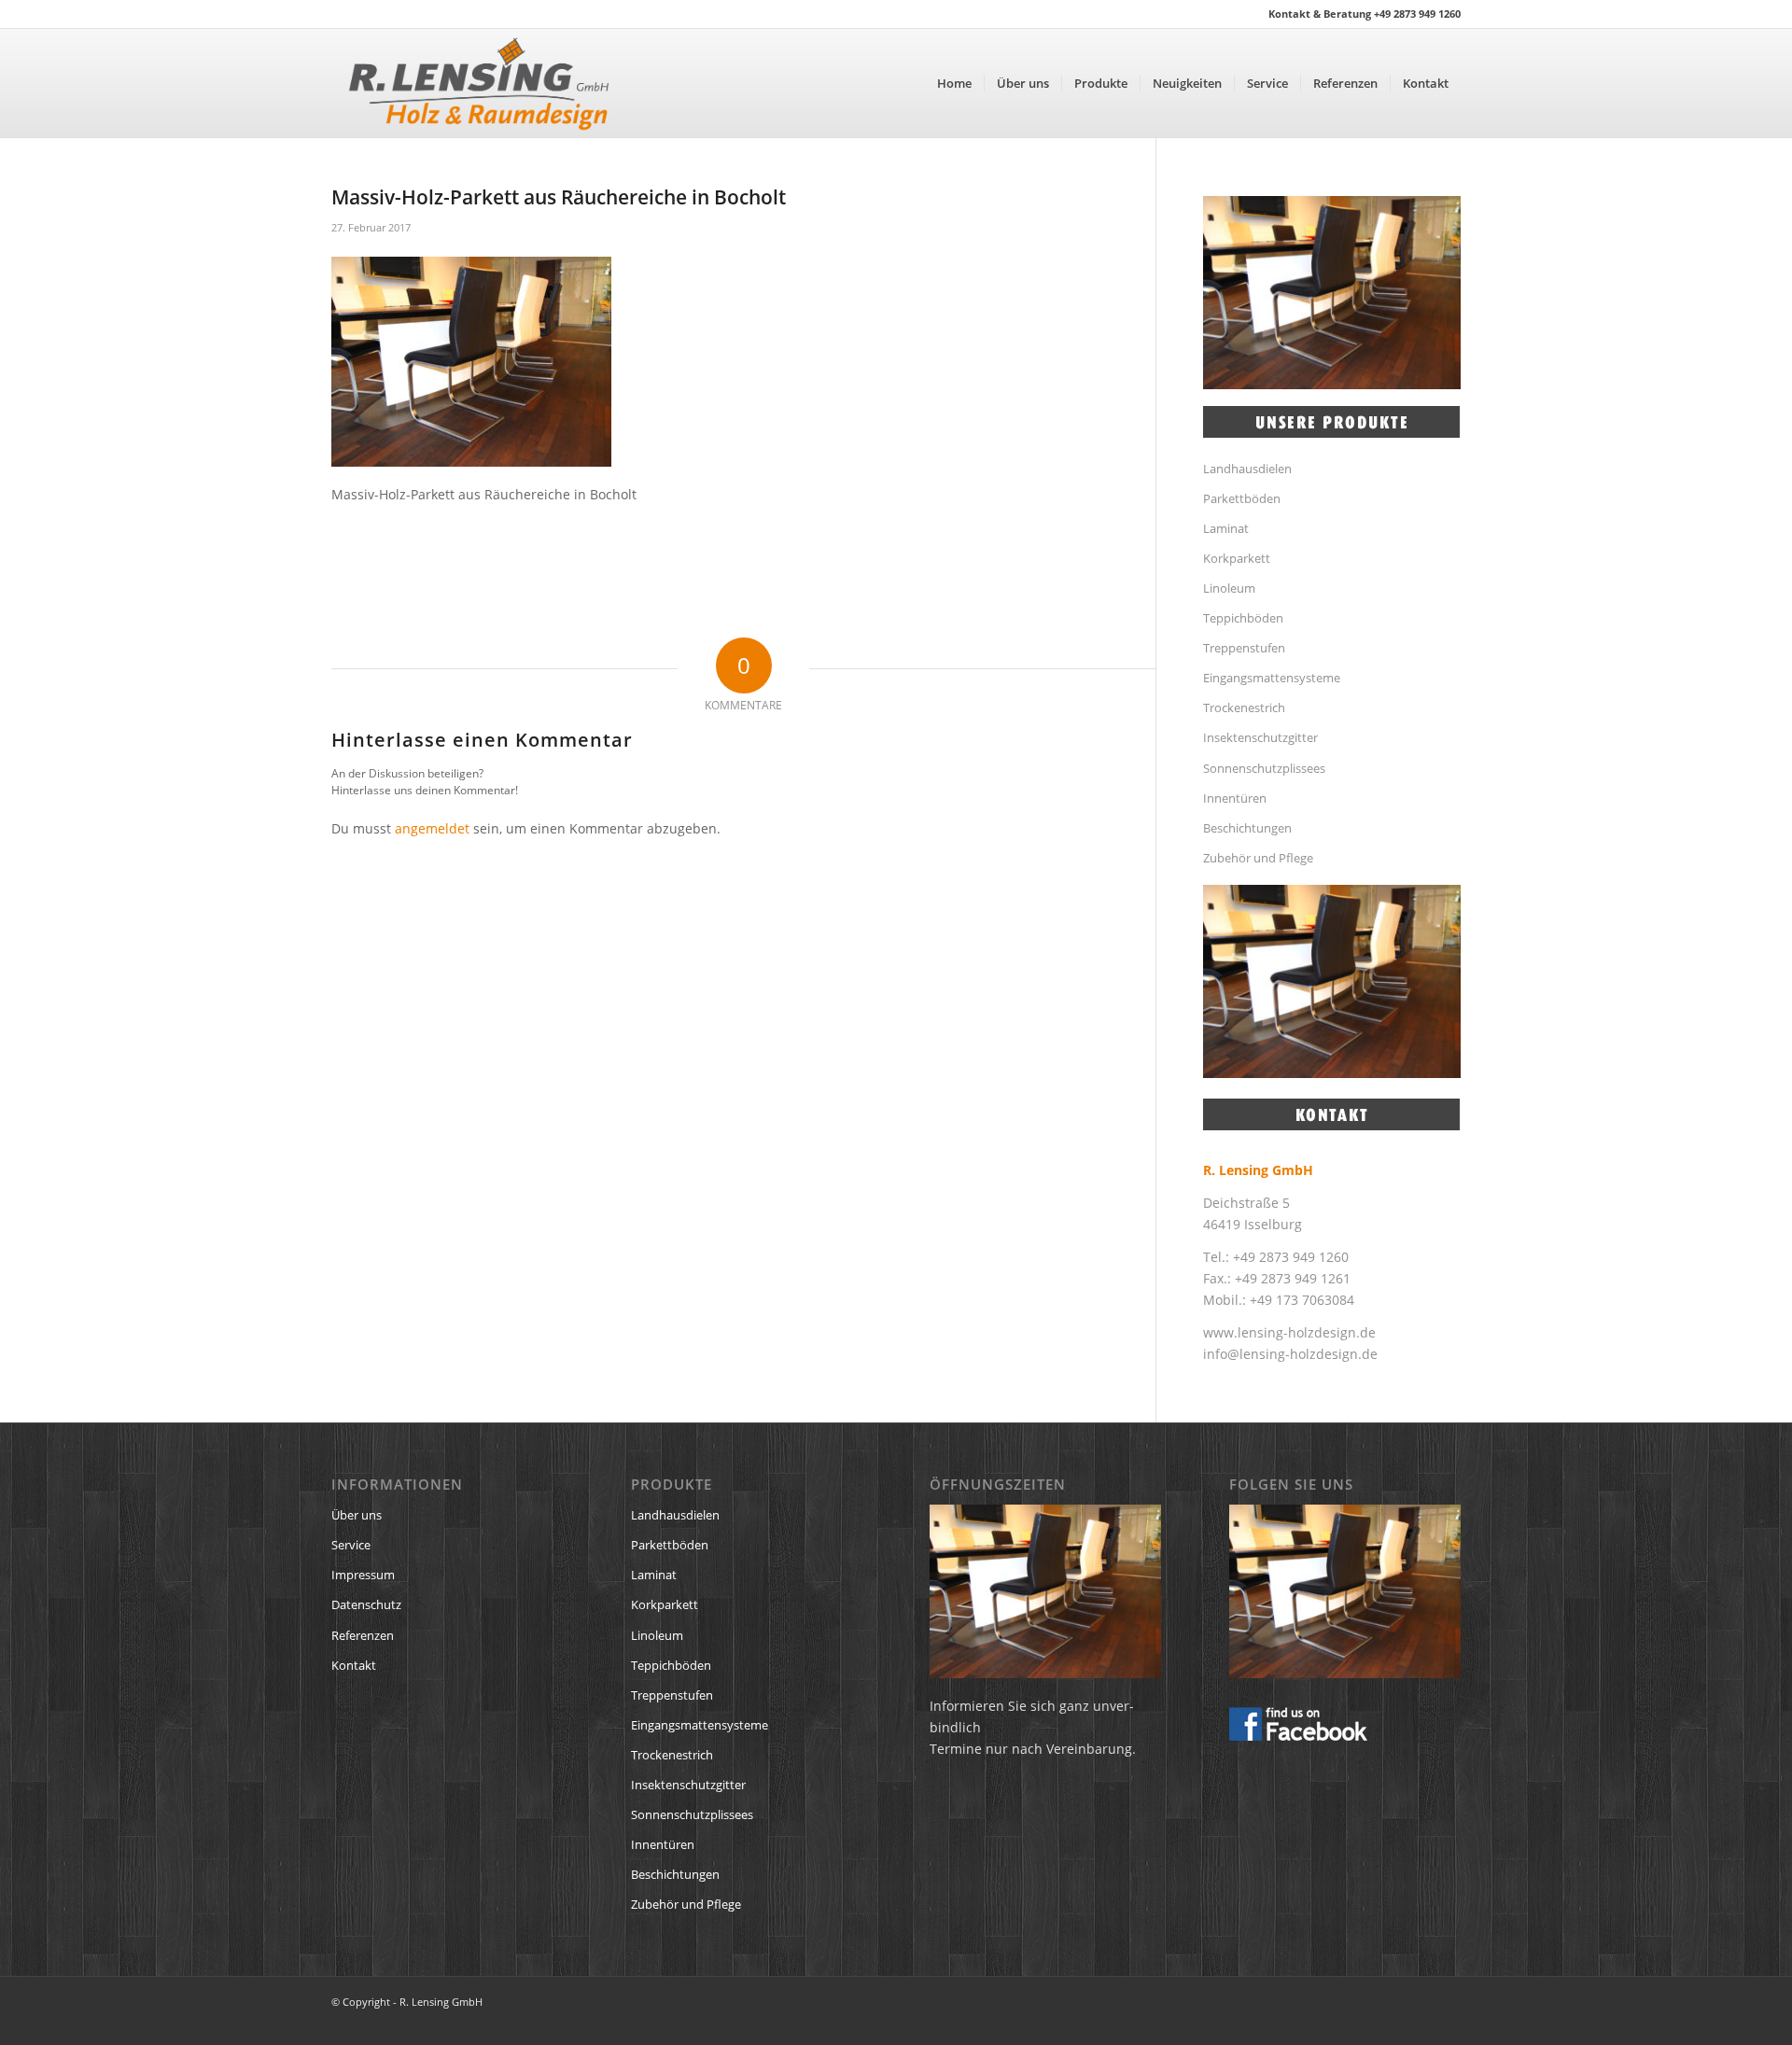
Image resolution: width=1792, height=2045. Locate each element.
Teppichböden (1243, 618)
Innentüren (1235, 798)
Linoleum (1229, 588)
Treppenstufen (1244, 648)
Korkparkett (1237, 558)
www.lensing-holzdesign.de (1289, 1332)
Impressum (363, 1575)
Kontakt (354, 1665)
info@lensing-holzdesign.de (1290, 1354)
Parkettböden (1242, 498)
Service (351, 1545)
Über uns (357, 1515)
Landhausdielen (1247, 469)
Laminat (1226, 528)
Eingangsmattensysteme (1272, 678)
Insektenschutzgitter (1260, 737)
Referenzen (363, 1635)
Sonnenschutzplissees (1264, 768)
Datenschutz (366, 1604)
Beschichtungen (1247, 828)
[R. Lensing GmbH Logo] (479, 83)
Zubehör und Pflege (1258, 858)
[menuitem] (954, 83)
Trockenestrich (1244, 707)
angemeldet (432, 828)
